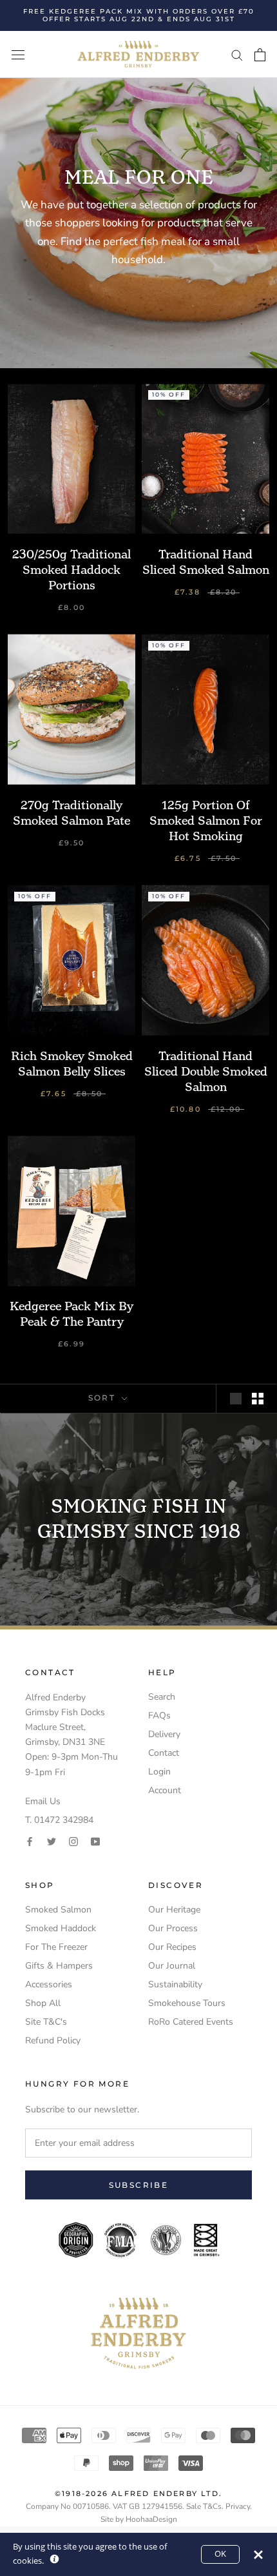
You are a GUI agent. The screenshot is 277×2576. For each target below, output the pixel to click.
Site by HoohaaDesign (139, 2519)
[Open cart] (260, 55)
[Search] (237, 54)
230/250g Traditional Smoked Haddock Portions (72, 570)
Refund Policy (53, 2040)
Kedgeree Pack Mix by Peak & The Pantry (72, 1314)
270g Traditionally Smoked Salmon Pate (72, 813)
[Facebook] (30, 1841)
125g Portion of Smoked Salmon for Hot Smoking (206, 821)
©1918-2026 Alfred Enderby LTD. (138, 2493)
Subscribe (139, 2185)
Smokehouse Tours (187, 2003)
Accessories (49, 1984)
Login (159, 1772)
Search (162, 1697)
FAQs (159, 1716)
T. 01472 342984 (59, 1820)
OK (220, 2554)
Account (165, 1790)
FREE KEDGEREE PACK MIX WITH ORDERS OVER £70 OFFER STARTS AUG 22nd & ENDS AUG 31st (139, 15)
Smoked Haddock (61, 1928)
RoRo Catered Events (191, 2022)
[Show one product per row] (236, 1399)
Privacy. (239, 2506)
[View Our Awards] (138, 2230)
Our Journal (172, 1966)
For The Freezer (56, 1947)
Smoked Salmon (58, 1910)
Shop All (43, 2003)
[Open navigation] (18, 54)
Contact (164, 1753)
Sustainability (175, 1984)
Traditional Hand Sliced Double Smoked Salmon (206, 1071)
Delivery (164, 1734)
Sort (104, 1398)
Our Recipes (172, 1947)
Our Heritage (174, 1910)
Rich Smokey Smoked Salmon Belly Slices (72, 1064)
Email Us (43, 1801)
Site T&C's (46, 2022)
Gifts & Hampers (59, 1966)
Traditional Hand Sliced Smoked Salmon (206, 562)
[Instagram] (73, 1841)
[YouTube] (95, 1841)
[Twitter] (52, 1841)
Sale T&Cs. (205, 2506)
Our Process (173, 1928)
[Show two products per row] (258, 1399)
